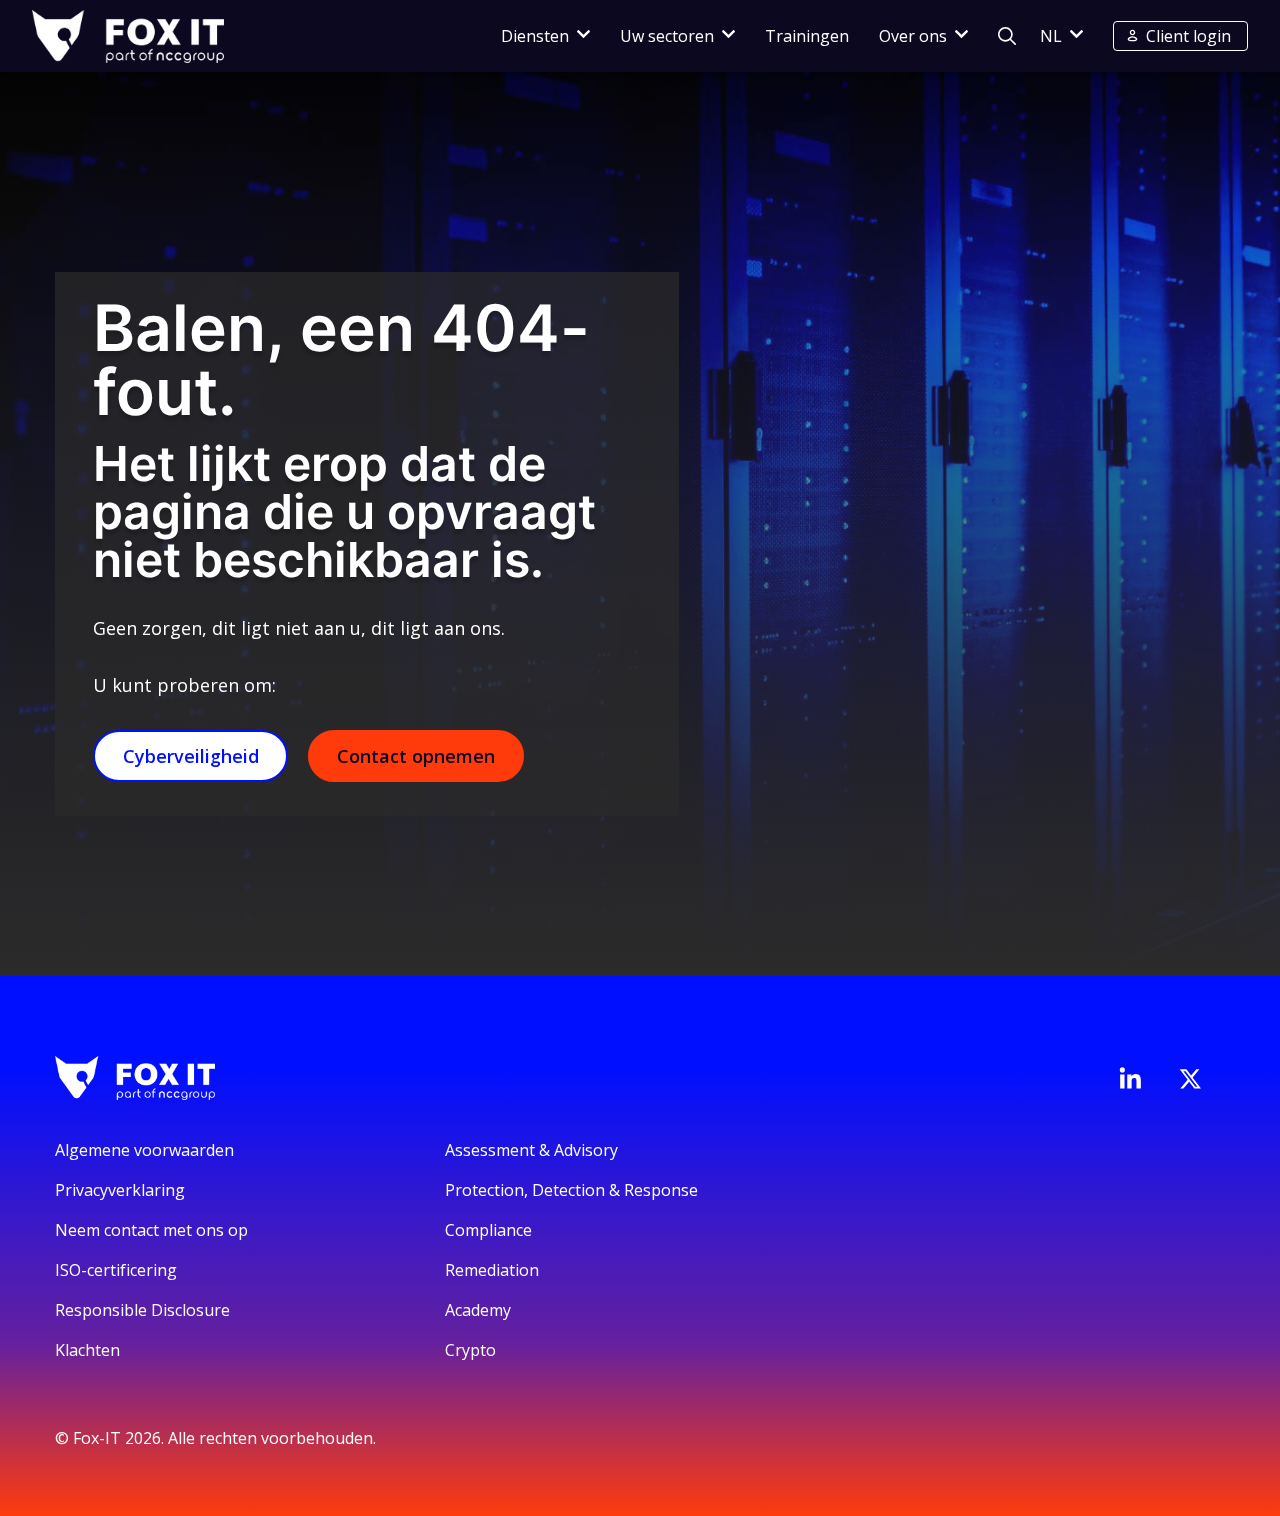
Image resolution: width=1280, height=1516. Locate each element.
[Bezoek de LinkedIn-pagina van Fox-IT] (1130, 1078)
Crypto (470, 1350)
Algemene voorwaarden (144, 1150)
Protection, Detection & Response (571, 1190)
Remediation (492, 1270)
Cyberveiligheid (191, 756)
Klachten (87, 1350)
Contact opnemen (416, 756)
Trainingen (807, 36)
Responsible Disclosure (142, 1310)
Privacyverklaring (120, 1190)
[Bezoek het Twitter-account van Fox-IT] (1190, 1079)
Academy (478, 1310)
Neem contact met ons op (151, 1230)
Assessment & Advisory (531, 1150)
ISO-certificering (116, 1270)
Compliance (488, 1230)
